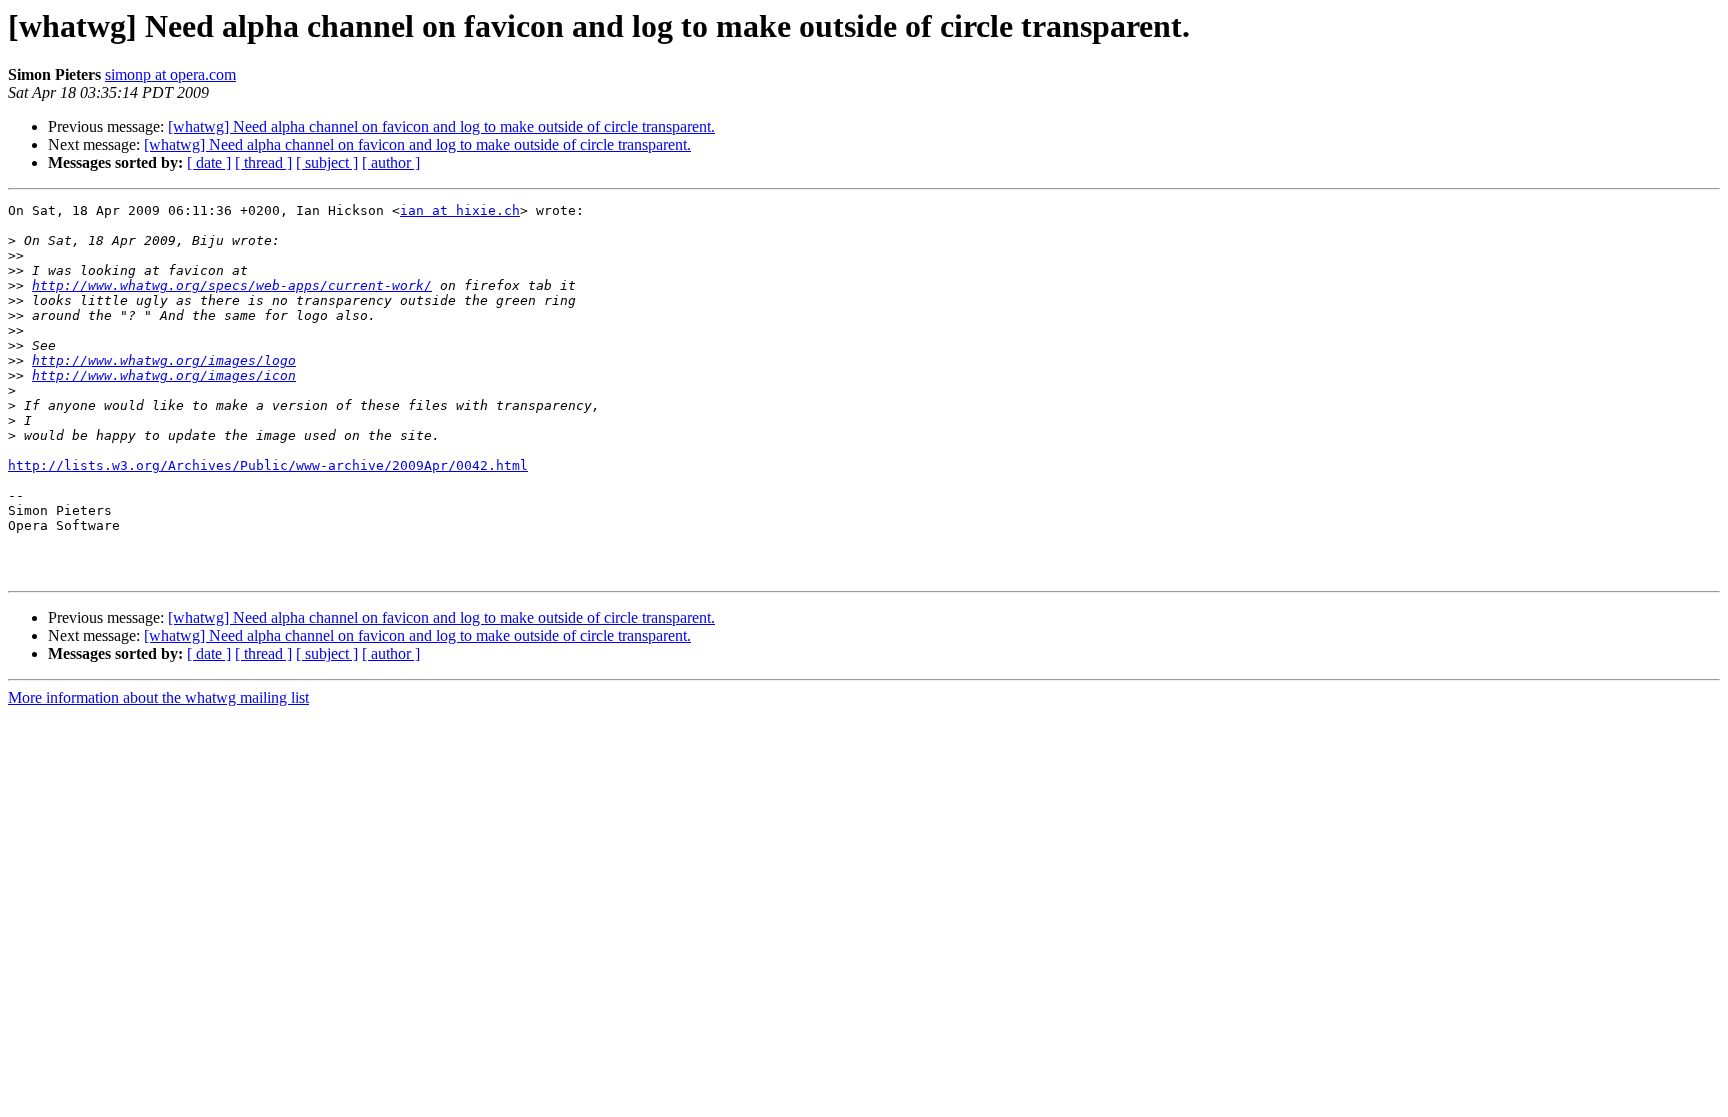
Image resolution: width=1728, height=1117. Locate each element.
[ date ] (209, 162)
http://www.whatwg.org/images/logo (164, 360)
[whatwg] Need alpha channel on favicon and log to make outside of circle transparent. (441, 126)
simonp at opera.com (170, 74)
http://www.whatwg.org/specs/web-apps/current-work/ (232, 285)
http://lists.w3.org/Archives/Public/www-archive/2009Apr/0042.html (268, 465)
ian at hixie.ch (460, 210)
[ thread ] (263, 162)
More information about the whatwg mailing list (158, 697)
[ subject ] (327, 162)
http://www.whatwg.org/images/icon (164, 375)
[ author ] (391, 162)
